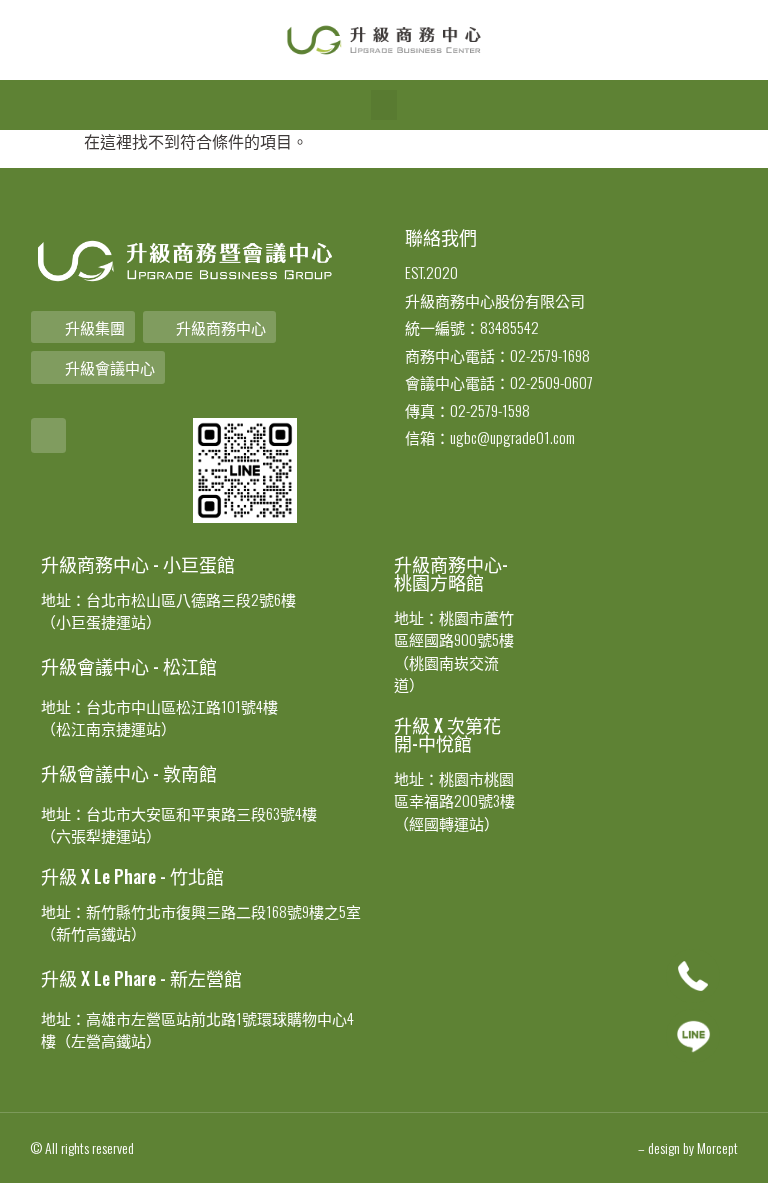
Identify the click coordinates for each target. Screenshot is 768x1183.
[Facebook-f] (48, 435)
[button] (384, 105)
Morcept (717, 1147)
